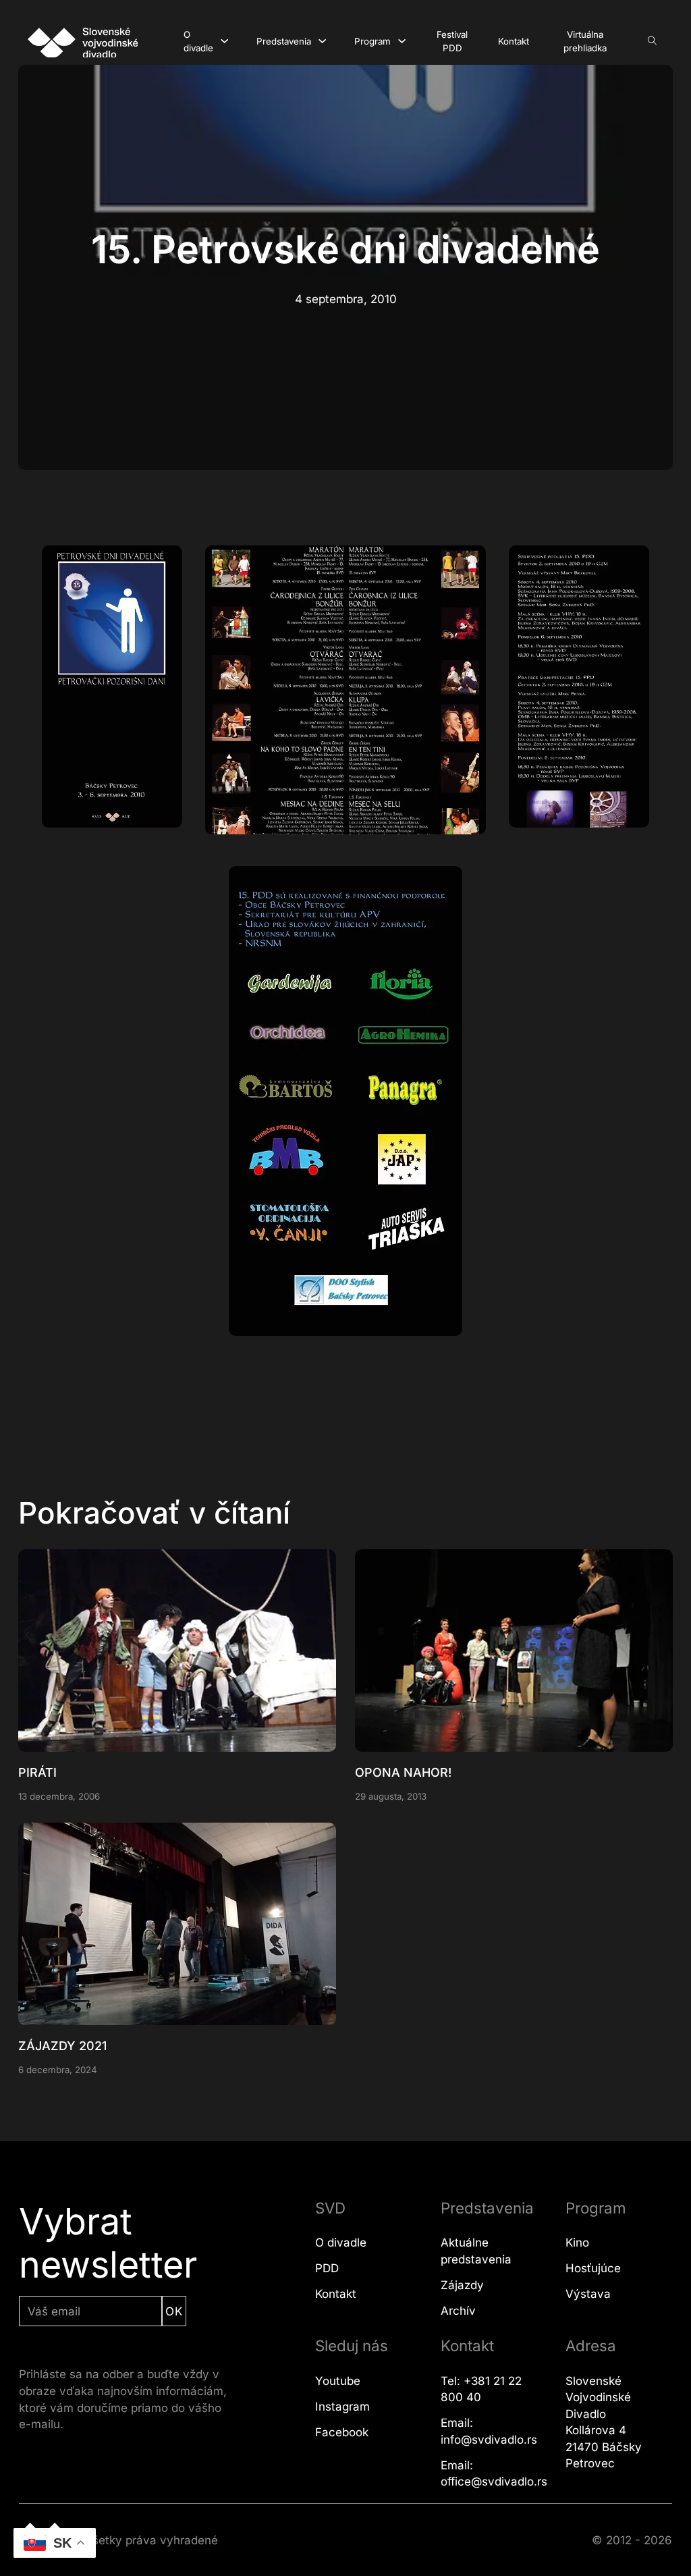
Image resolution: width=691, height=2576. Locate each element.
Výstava (588, 2294)
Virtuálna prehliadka (585, 42)
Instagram (342, 2407)
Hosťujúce (593, 2268)
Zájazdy (462, 2285)
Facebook (342, 2432)
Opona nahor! (403, 1772)
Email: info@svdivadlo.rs (489, 2431)
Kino (577, 2243)
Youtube (338, 2381)
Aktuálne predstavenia (476, 2251)
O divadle (198, 42)
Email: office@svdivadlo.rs (494, 2474)
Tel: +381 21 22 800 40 (481, 2389)
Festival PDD (452, 42)
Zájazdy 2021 (62, 2046)
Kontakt (514, 41)
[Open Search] (652, 41)
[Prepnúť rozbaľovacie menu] (224, 41)
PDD (327, 2268)
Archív (458, 2311)
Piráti (37, 1772)
